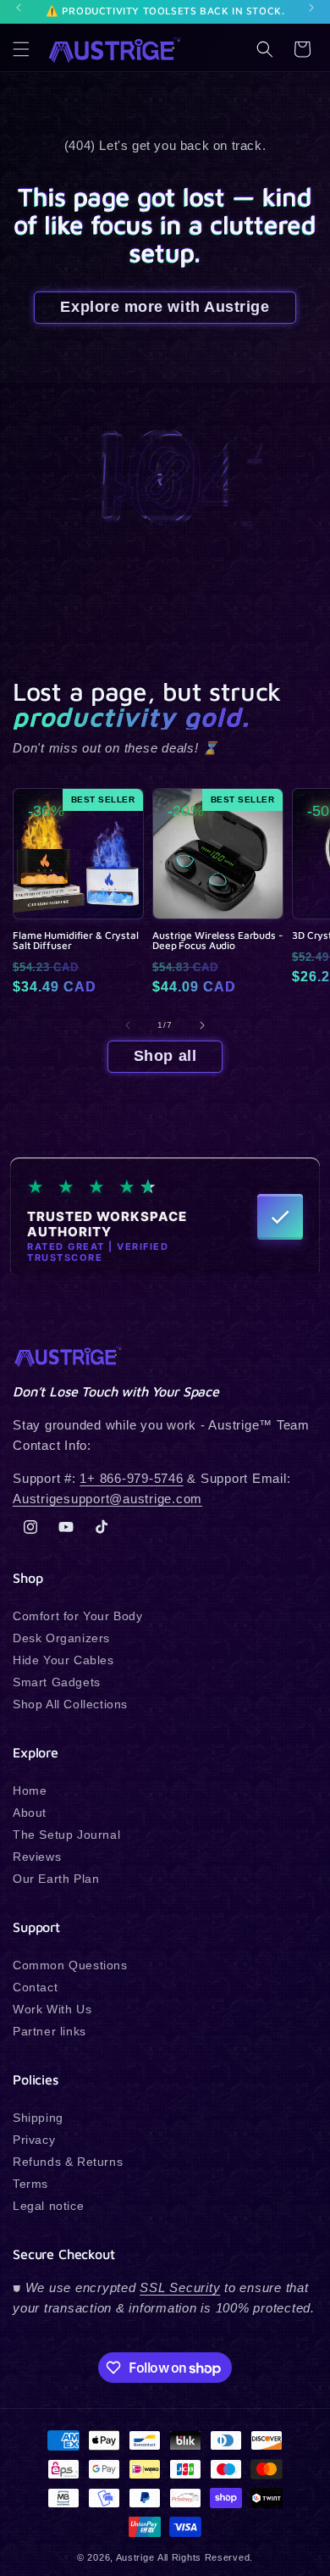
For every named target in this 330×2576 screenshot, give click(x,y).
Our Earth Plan (56, 1879)
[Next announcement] (311, 8)
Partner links (49, 2031)
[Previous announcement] (19, 8)
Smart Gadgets (57, 1682)
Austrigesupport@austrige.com (107, 1499)
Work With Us (52, 2009)
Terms (30, 2184)
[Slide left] (128, 1025)
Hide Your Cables (63, 1660)
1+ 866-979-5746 (131, 1478)
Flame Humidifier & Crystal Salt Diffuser (76, 941)
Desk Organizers (61, 1638)
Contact (35, 1987)
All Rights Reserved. (205, 2557)
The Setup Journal (66, 1835)
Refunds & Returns (68, 2162)
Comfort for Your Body (78, 1616)
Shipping (38, 2118)
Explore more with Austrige (165, 307)
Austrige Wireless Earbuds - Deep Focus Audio (218, 941)
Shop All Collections (70, 1704)
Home (30, 1790)
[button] (21, 49)
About (30, 1813)
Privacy (34, 2140)
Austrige (135, 2557)
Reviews (37, 1857)
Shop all (165, 1056)
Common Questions (70, 1965)
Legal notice (48, 2206)
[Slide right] (202, 1025)
